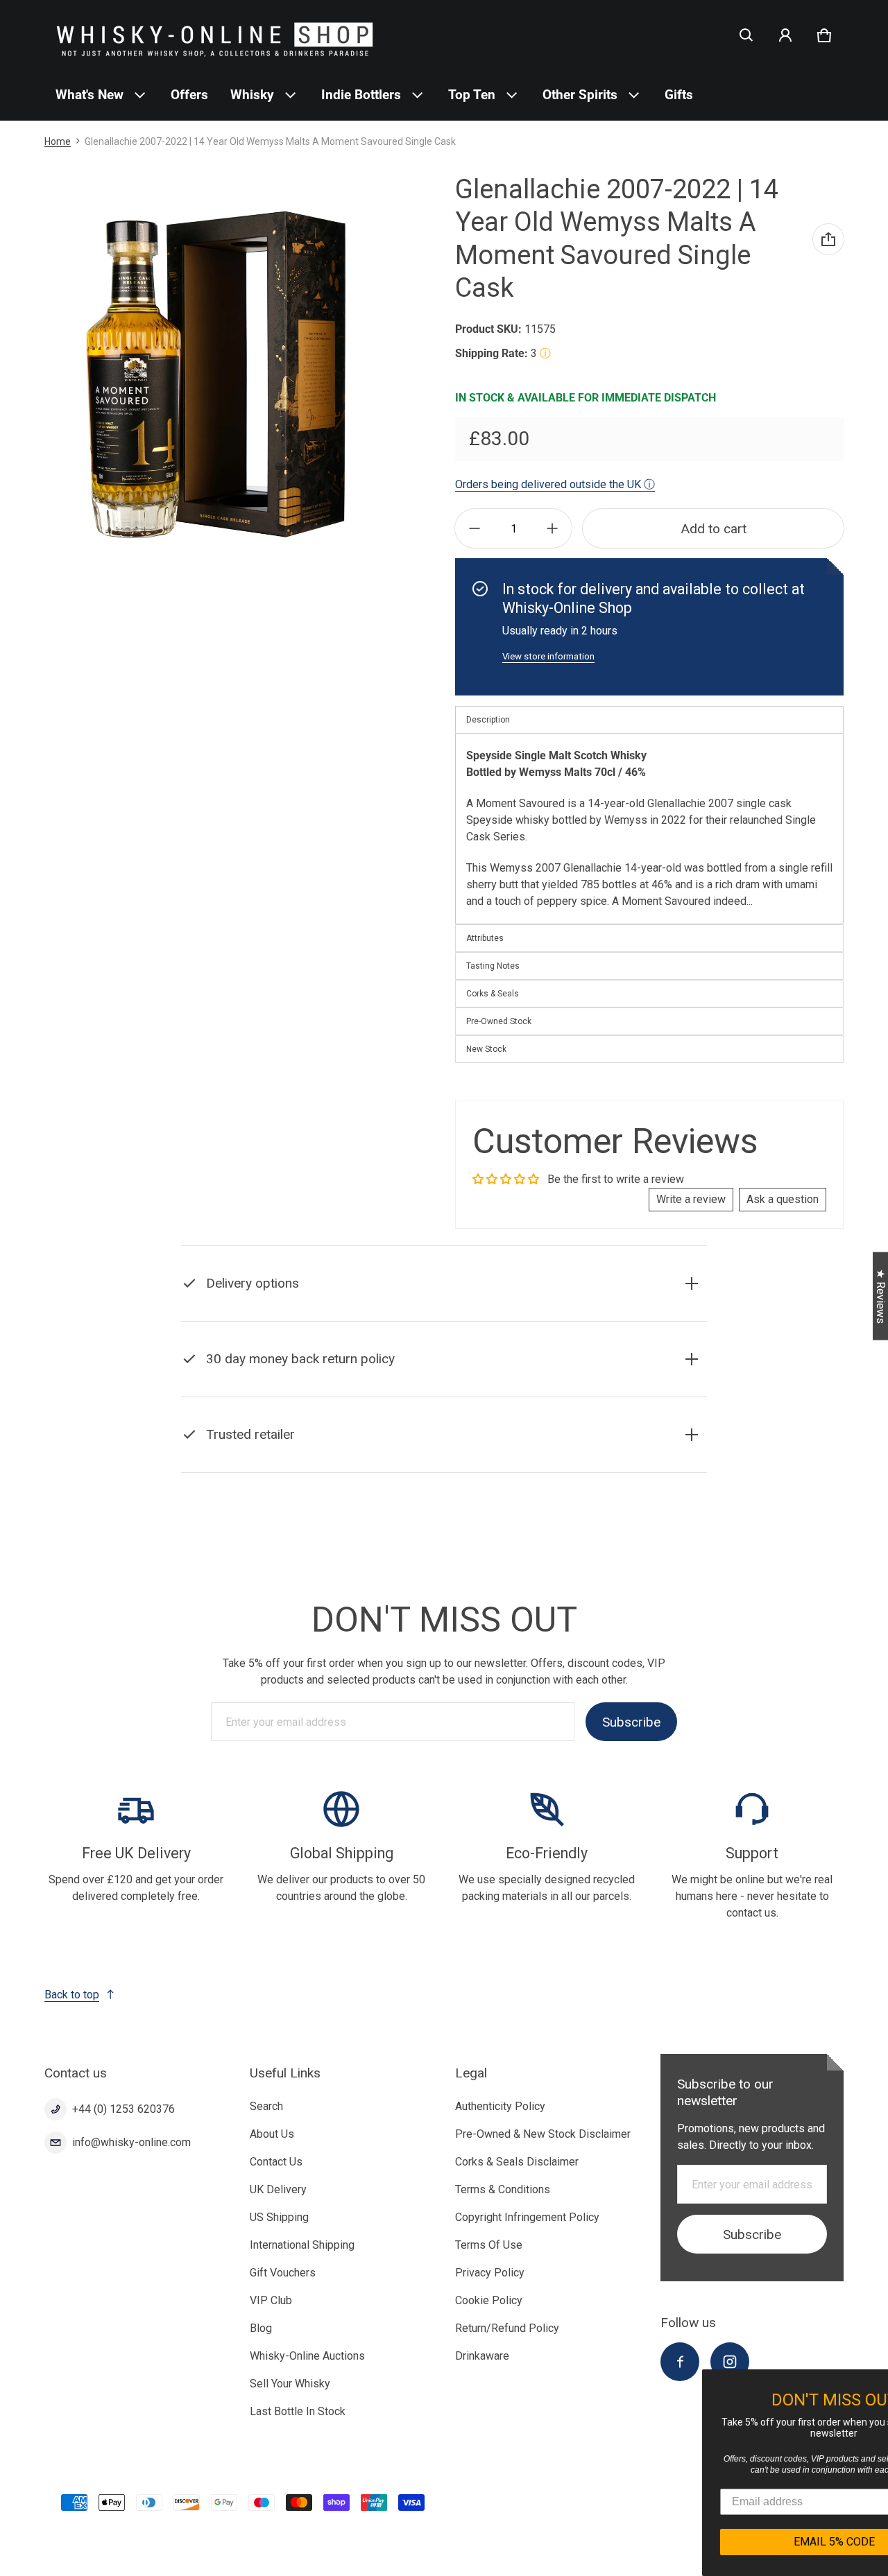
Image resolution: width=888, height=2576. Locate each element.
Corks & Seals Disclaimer (517, 2162)
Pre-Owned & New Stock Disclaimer (543, 2134)
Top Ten (472, 95)
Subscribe (631, 1722)
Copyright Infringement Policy (527, 2217)
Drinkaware (482, 2356)
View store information (548, 656)
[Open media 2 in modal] (217, 374)
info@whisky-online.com (131, 2142)
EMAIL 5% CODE (757, 2542)
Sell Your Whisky (290, 2384)
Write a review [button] (691, 1199)
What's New (89, 95)
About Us (272, 2134)
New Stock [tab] (486, 1049)
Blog (261, 2328)
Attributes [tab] (485, 938)
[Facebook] (680, 2362)
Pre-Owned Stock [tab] (499, 1021)
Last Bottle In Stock (298, 2411)
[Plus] (552, 528)
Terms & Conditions (503, 2189)
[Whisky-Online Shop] (215, 35)
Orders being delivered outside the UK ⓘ (555, 484)
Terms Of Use (489, 2245)
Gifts (679, 95)
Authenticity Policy (500, 2106)
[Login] (785, 35)
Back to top (72, 1995)
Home (58, 141)
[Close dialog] (876, 2382)
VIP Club (271, 2300)
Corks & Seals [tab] (493, 994)
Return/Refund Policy (507, 2328)
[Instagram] (730, 2362)
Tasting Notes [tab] (493, 966)
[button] (746, 35)
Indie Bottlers (361, 95)
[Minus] (475, 528)
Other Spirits (580, 95)
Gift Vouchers (283, 2273)
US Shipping (279, 2217)
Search (266, 2106)
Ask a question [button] (783, 1199)
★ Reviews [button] (881, 1296)
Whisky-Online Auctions (307, 2356)
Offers (189, 95)
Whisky (252, 95)
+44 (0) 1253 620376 (123, 2109)
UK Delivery (278, 2189)
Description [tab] (488, 720)
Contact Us (276, 2162)
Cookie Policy (489, 2300)
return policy (408, 1393)
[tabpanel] (649, 828)
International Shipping (302, 2245)
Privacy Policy (490, 2273)
